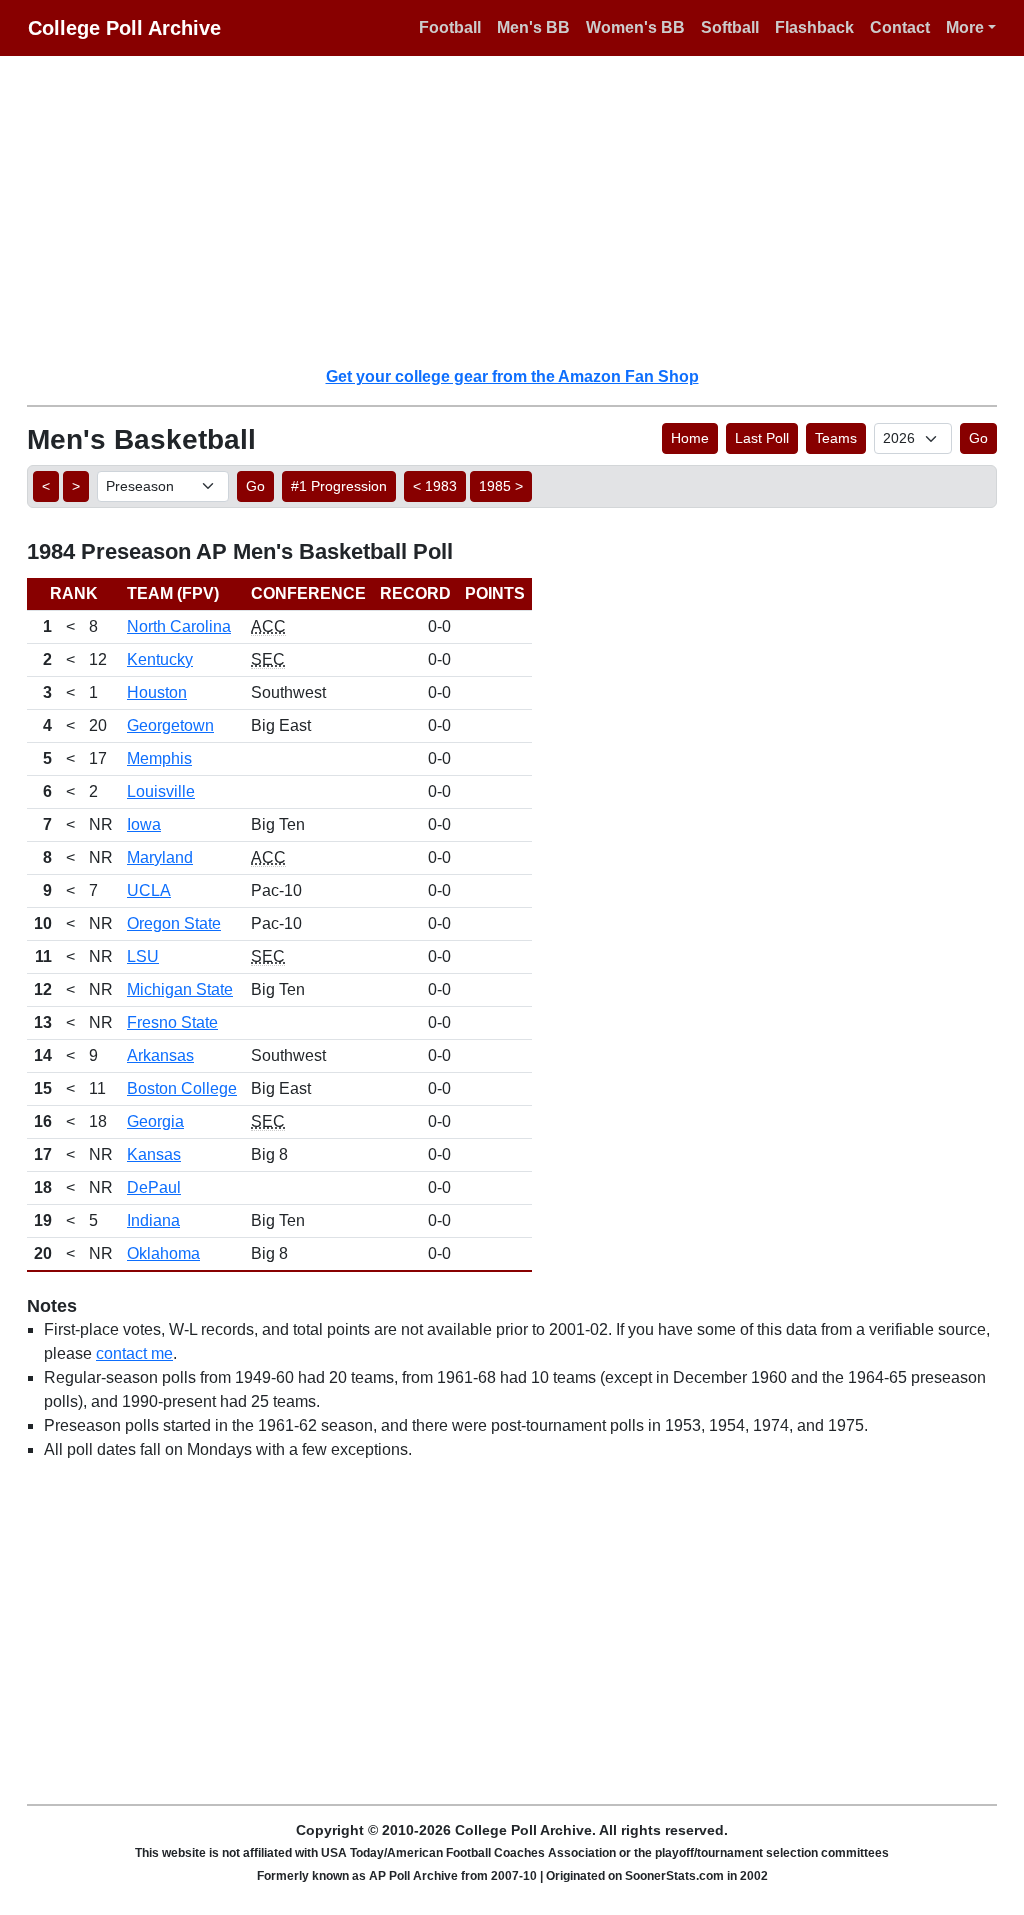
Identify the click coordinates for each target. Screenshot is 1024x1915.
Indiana (153, 1220)
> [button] (76, 486)
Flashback (814, 27)
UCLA (149, 890)
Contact (900, 27)
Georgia (155, 1121)
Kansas (154, 1154)
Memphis (159, 758)
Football (450, 27)
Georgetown (170, 725)
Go (978, 438)
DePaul (154, 1187)
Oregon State (174, 923)
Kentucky (160, 659)
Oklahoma (163, 1253)
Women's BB (635, 27)
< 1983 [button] (435, 486)
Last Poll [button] (762, 438)
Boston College (182, 1088)
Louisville (161, 791)
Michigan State (180, 989)
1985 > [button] (501, 486)
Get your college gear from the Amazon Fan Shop (512, 376)
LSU (143, 956)
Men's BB (533, 27)
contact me (134, 1353)
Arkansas (160, 1055)
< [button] (46, 486)
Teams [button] (836, 438)
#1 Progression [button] (339, 486)
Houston (157, 692)
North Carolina (179, 626)
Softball (730, 27)
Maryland (160, 857)
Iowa (144, 824)
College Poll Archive (124, 28)
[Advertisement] (524, 210)
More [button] (965, 27)
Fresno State (172, 1022)
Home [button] (690, 438)
